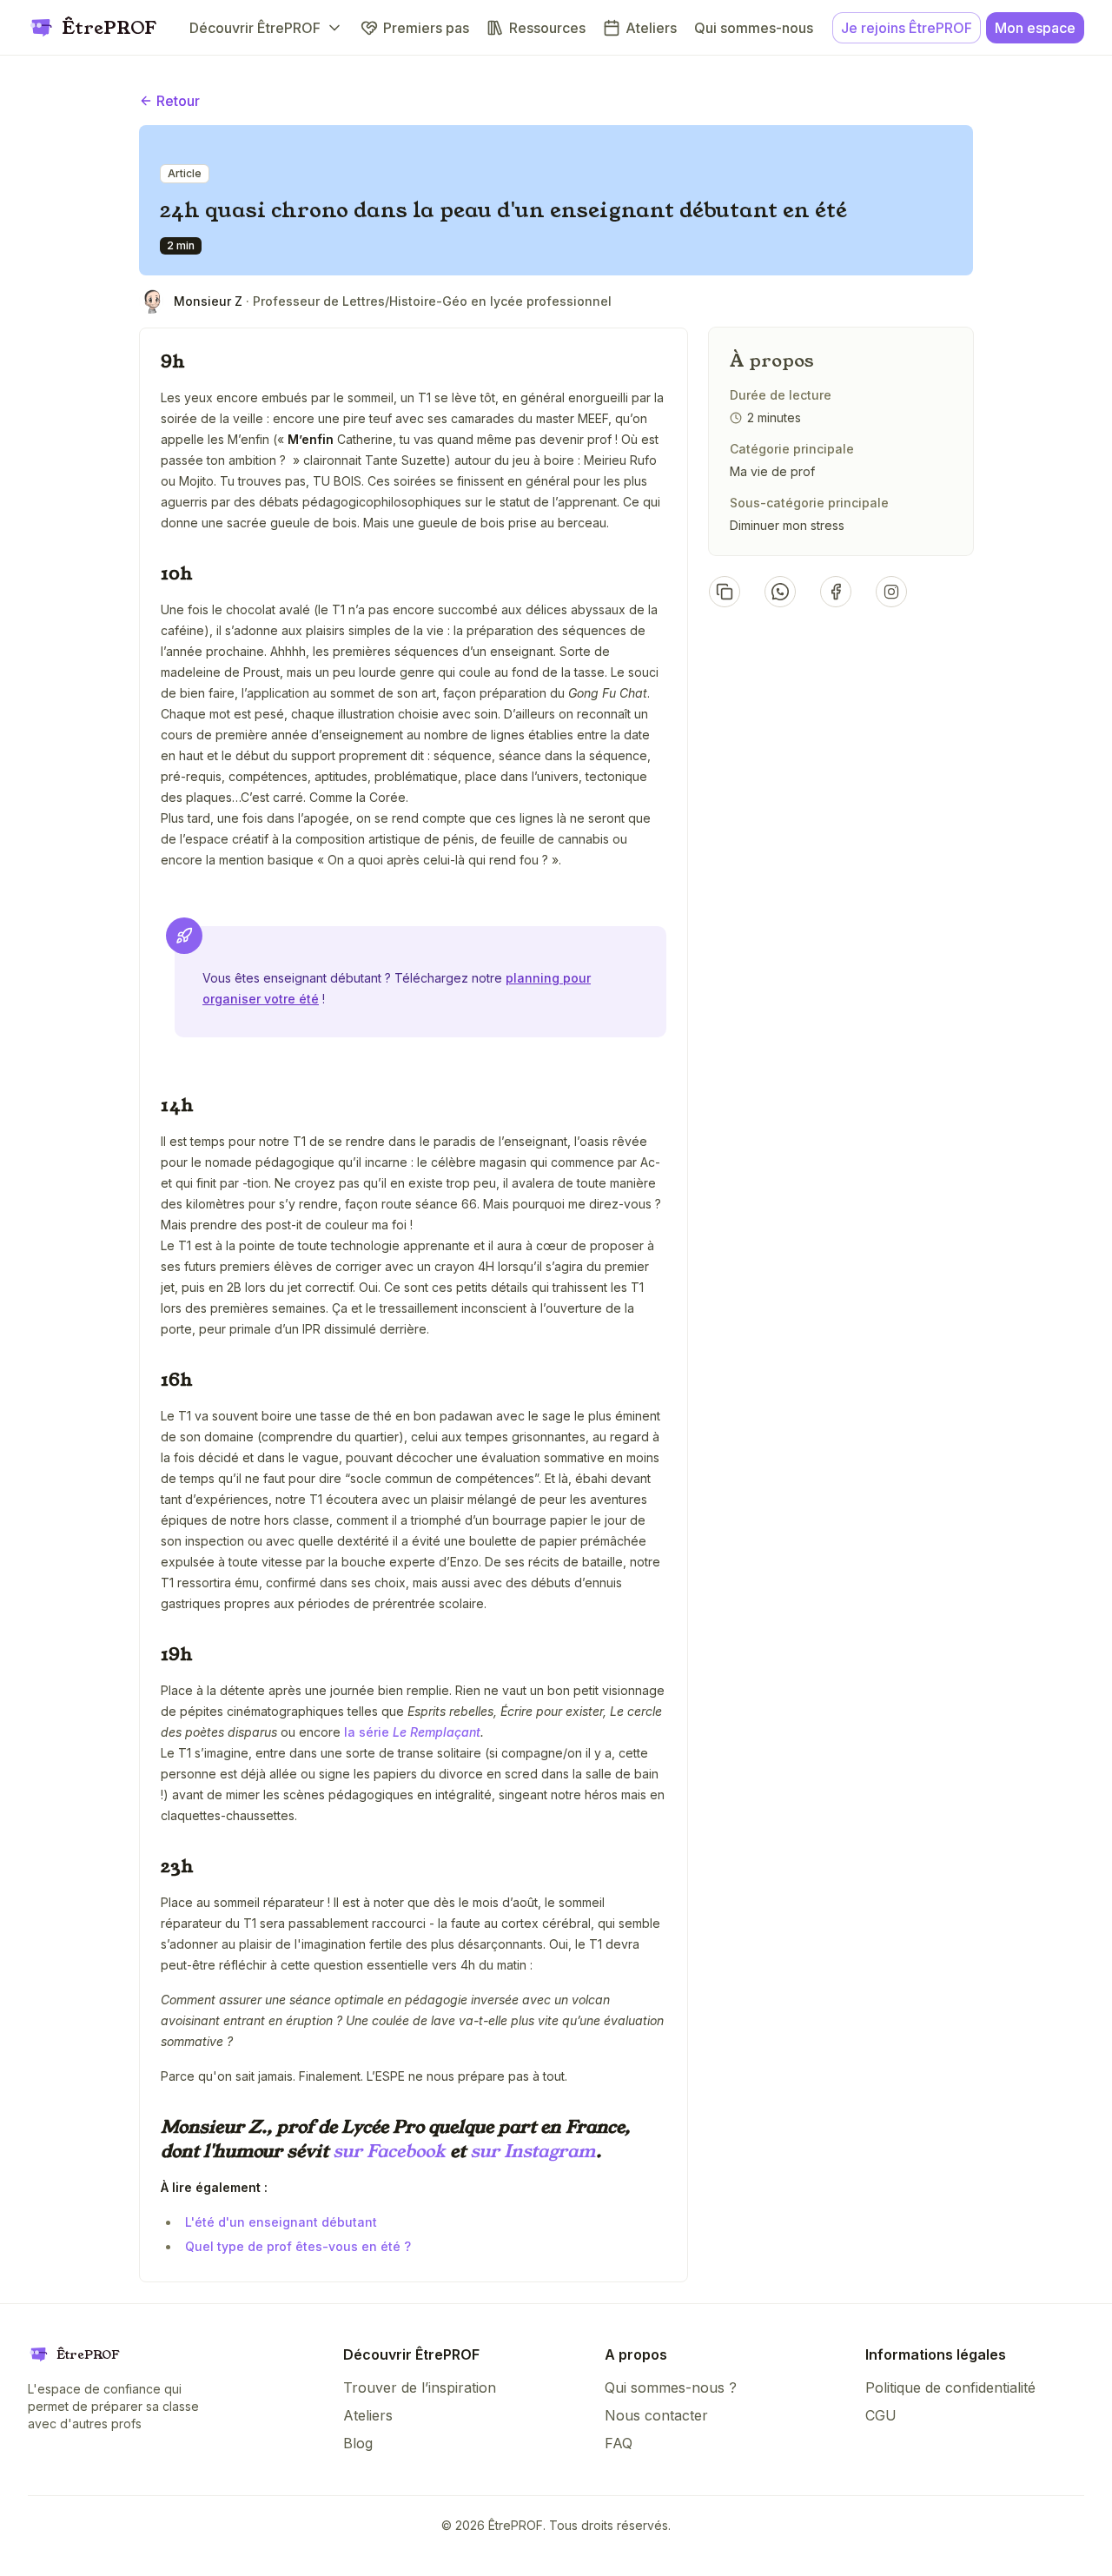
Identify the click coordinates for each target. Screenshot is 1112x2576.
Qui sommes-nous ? (671, 2387)
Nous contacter (656, 2415)
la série (412, 1732)
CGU (881, 2415)
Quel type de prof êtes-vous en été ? (298, 2246)
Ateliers (368, 2415)
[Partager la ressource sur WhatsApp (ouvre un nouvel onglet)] (780, 592)
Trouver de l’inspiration (420, 2387)
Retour (178, 101)
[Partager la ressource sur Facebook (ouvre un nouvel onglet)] (836, 592)
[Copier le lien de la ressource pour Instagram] (891, 592)
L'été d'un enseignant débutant (281, 2222)
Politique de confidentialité (950, 2387)
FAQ (619, 2443)
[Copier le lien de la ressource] (725, 592)
